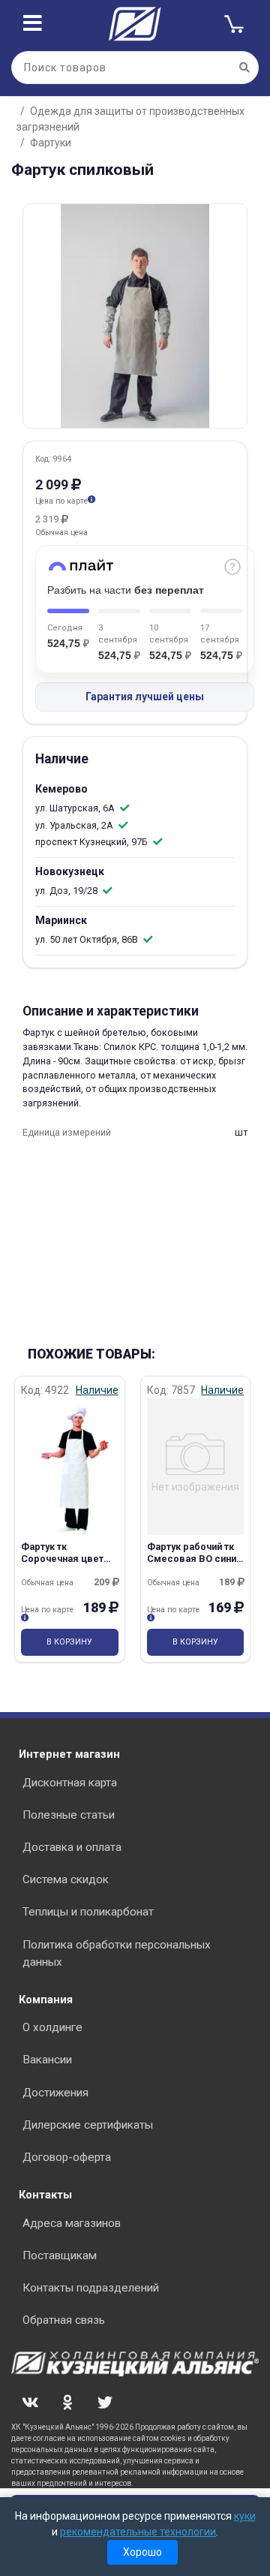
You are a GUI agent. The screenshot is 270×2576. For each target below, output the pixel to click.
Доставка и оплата (72, 1847)
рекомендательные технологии (138, 2532)
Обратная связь (64, 2320)
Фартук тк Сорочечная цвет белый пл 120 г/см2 (66, 1558)
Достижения (55, 2093)
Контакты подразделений (91, 2288)
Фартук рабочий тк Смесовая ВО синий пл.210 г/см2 (194, 1558)
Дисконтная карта (70, 1783)
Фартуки (51, 143)
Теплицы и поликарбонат (88, 1912)
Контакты (45, 2195)
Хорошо (142, 2552)
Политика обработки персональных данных (117, 1953)
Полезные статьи (69, 1815)
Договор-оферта (67, 2157)
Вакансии (47, 2060)
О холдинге (52, 2027)
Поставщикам (60, 2256)
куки (245, 2516)
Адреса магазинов (72, 2223)
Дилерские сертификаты (88, 2125)
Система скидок (66, 1879)
